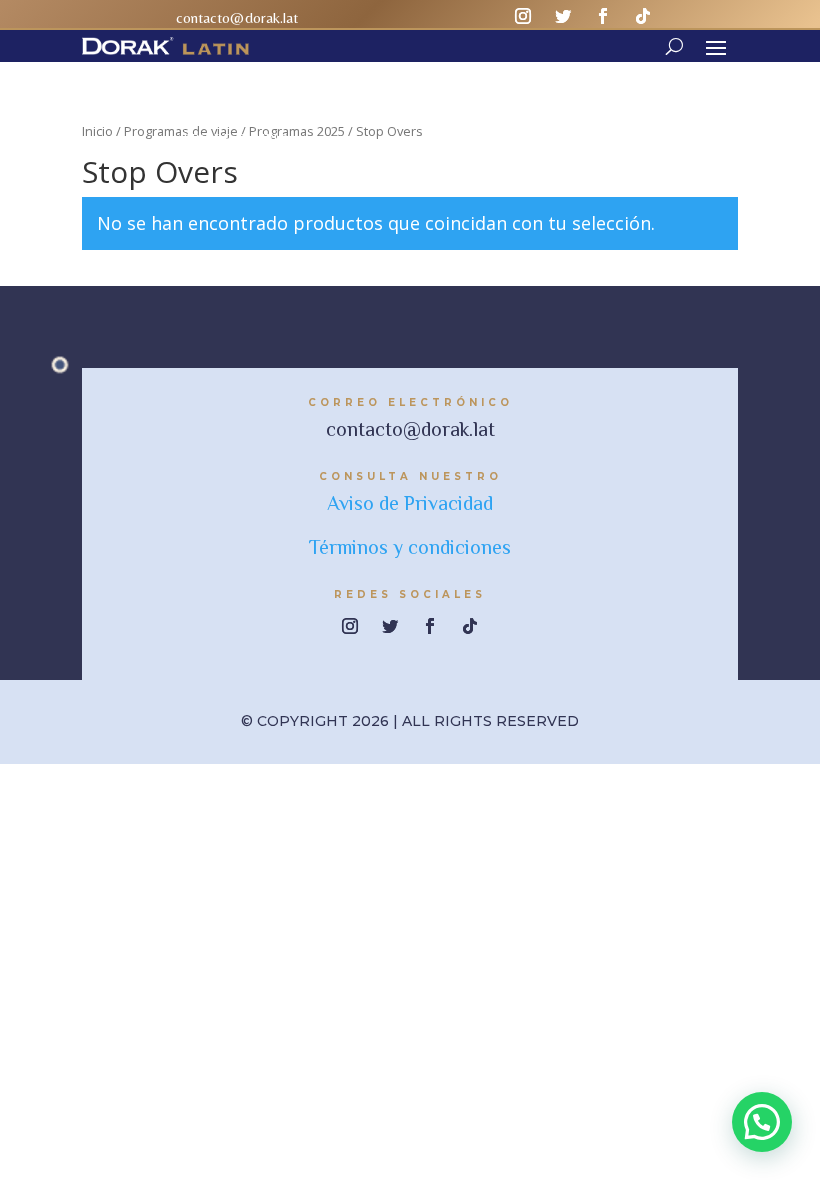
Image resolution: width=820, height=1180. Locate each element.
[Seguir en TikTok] (643, 16)
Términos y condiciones (410, 547)
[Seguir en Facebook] (603, 16)
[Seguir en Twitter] (563, 16)
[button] (762, 1122)
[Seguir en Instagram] (523, 16)
